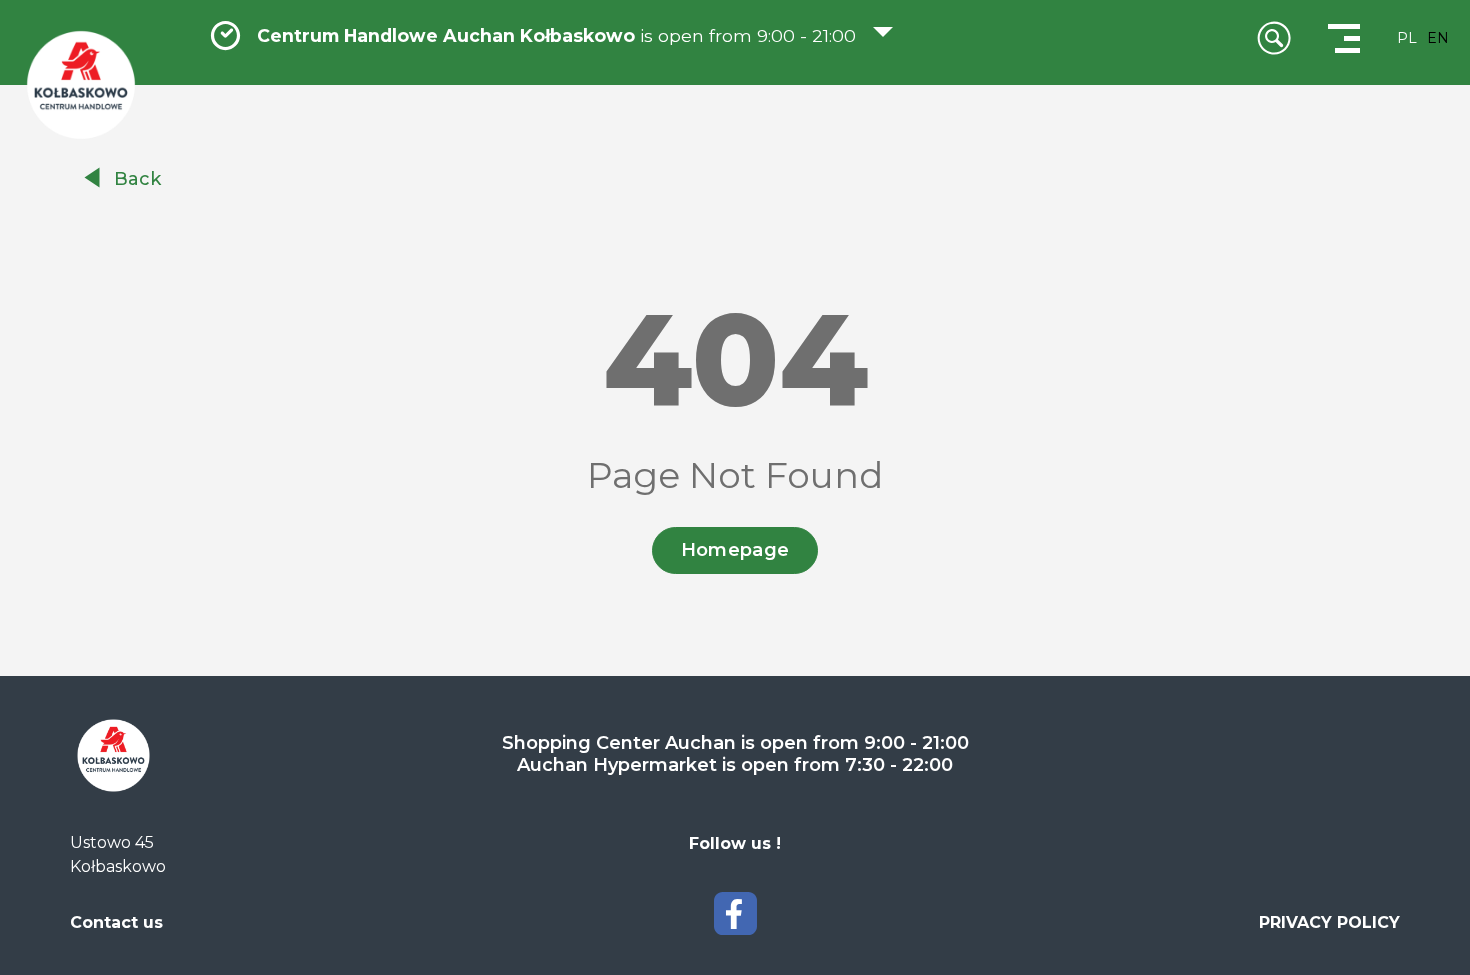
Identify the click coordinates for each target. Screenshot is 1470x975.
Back (137, 179)
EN (1438, 38)
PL (1407, 38)
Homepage (735, 550)
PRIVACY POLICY (1329, 922)
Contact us (116, 922)
